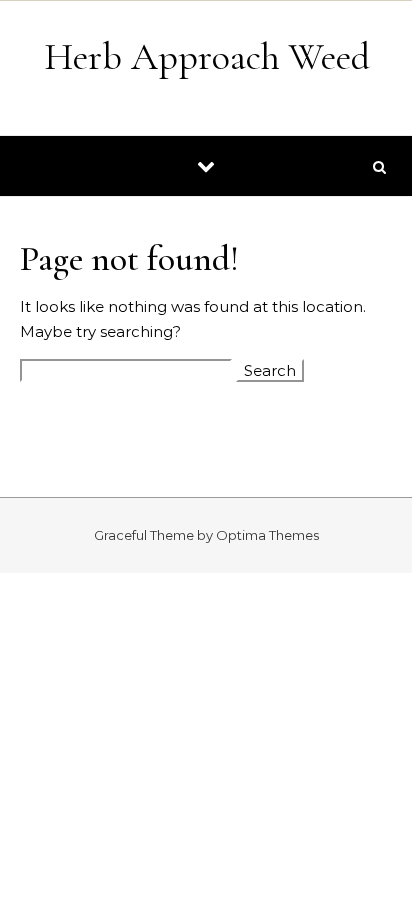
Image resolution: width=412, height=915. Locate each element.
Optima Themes (267, 535)
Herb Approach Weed (207, 57)
